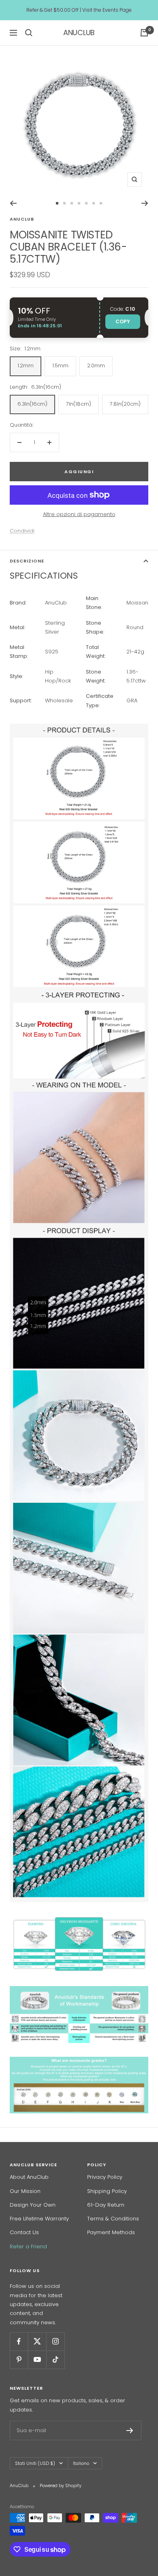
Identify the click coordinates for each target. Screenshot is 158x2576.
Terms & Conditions (113, 2219)
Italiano (81, 2463)
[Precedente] (13, 203)
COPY (123, 321)
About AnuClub (29, 2177)
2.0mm (96, 365)
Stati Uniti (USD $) (35, 2463)
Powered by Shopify (61, 2485)
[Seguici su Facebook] (19, 2341)
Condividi (22, 531)
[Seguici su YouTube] (37, 2360)
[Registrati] (130, 2431)
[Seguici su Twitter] (37, 2341)
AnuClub (22, 219)
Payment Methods (111, 2232)
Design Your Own (33, 2205)
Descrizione (27, 561)
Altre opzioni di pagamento (79, 514)
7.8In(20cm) (125, 404)
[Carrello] (144, 33)
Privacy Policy (105, 2177)
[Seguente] (145, 203)
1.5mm (60, 365)
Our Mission (25, 2191)
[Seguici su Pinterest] (19, 2360)
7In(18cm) (79, 404)
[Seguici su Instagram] (55, 2341)
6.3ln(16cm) (32, 404)
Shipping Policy (107, 2191)
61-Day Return (106, 2205)
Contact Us (24, 2232)
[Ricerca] (29, 33)
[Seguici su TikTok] (55, 2360)
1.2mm (26, 365)
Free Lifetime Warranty (39, 2219)
